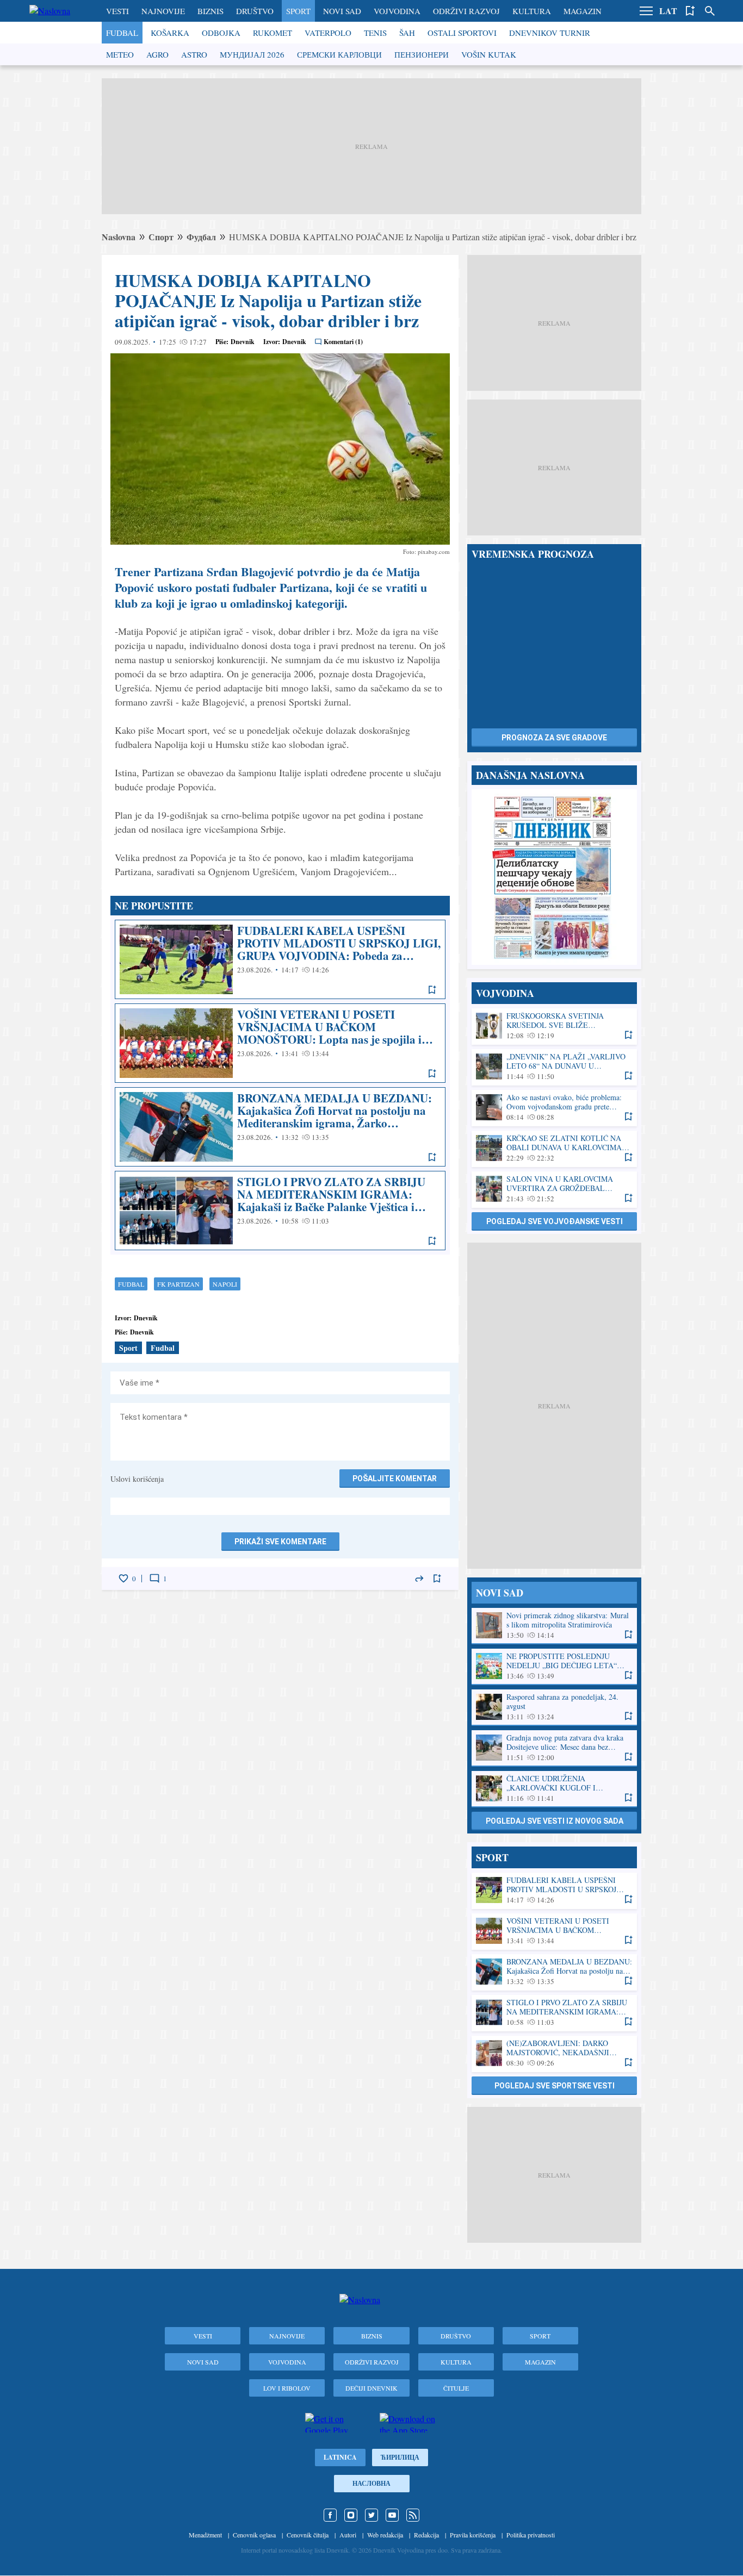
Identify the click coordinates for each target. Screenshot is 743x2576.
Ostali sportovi (462, 33)
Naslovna (119, 237)
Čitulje (456, 2388)
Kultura (532, 11)
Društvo (255, 11)
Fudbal (122, 33)
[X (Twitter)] (371, 2515)
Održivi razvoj (466, 11)
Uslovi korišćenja (137, 1479)
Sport (298, 11)
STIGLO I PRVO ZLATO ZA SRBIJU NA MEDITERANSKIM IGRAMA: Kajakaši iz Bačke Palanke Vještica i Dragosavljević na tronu (280, 1211)
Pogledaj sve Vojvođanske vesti (555, 1221)
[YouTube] (392, 2515)
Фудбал (201, 237)
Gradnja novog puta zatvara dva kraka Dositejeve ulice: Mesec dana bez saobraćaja (554, 1748)
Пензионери (422, 54)
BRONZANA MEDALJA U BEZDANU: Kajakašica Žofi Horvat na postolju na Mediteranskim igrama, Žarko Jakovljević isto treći (280, 1127)
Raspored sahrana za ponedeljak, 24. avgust (554, 1707)
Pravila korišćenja (473, 2535)
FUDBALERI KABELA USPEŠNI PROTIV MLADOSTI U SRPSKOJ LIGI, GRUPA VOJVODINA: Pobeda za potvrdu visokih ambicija (280, 959)
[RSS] (413, 2515)
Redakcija (426, 2535)
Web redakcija (385, 2535)
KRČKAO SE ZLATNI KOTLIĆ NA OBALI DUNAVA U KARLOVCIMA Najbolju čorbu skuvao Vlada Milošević (554, 1148)
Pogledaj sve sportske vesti (555, 2086)
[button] (646, 11)
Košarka (170, 33)
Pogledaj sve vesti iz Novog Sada (555, 1821)
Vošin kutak (489, 54)
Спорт (161, 237)
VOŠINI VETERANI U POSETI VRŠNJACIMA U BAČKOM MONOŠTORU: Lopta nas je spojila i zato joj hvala (280, 1043)
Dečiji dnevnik (371, 2388)
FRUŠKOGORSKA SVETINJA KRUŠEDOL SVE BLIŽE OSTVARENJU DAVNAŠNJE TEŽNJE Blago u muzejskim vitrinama (554, 1026)
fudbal (131, 1284)
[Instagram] (351, 2515)
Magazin (583, 11)
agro (157, 54)
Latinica (340, 2457)
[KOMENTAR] (154, 1579)
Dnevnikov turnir (550, 33)
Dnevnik (243, 342)
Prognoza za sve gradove (554, 738)
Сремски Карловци (339, 54)
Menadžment (205, 2535)
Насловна (371, 2483)
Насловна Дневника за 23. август (554, 877)
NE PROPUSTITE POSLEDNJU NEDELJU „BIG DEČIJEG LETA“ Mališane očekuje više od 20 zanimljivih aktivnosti (554, 1666)
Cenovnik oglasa (254, 2535)
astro (194, 54)
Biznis (210, 11)
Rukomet (273, 33)
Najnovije (163, 11)
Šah (407, 33)
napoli (225, 1284)
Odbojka (221, 33)
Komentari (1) (343, 342)
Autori (348, 2535)
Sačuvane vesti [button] (690, 11)
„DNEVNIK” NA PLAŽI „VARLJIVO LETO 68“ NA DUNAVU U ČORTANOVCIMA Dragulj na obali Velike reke (554, 1067)
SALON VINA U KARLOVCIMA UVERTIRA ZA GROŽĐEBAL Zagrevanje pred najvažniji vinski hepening (554, 1189)
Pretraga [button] (710, 11)
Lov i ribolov (287, 2388)
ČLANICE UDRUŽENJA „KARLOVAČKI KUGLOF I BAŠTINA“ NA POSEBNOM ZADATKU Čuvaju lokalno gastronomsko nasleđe (554, 1789)
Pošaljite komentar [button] (395, 1479)
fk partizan (178, 1284)
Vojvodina (397, 11)
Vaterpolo (328, 33)
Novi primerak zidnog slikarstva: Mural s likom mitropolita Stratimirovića (554, 1626)
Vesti (117, 11)
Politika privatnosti (531, 2535)
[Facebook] (330, 2515)
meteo (120, 54)
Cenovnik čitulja (308, 2535)
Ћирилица (400, 2457)
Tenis (375, 33)
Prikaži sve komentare (280, 1542)
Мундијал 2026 (252, 54)
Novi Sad (342, 11)
